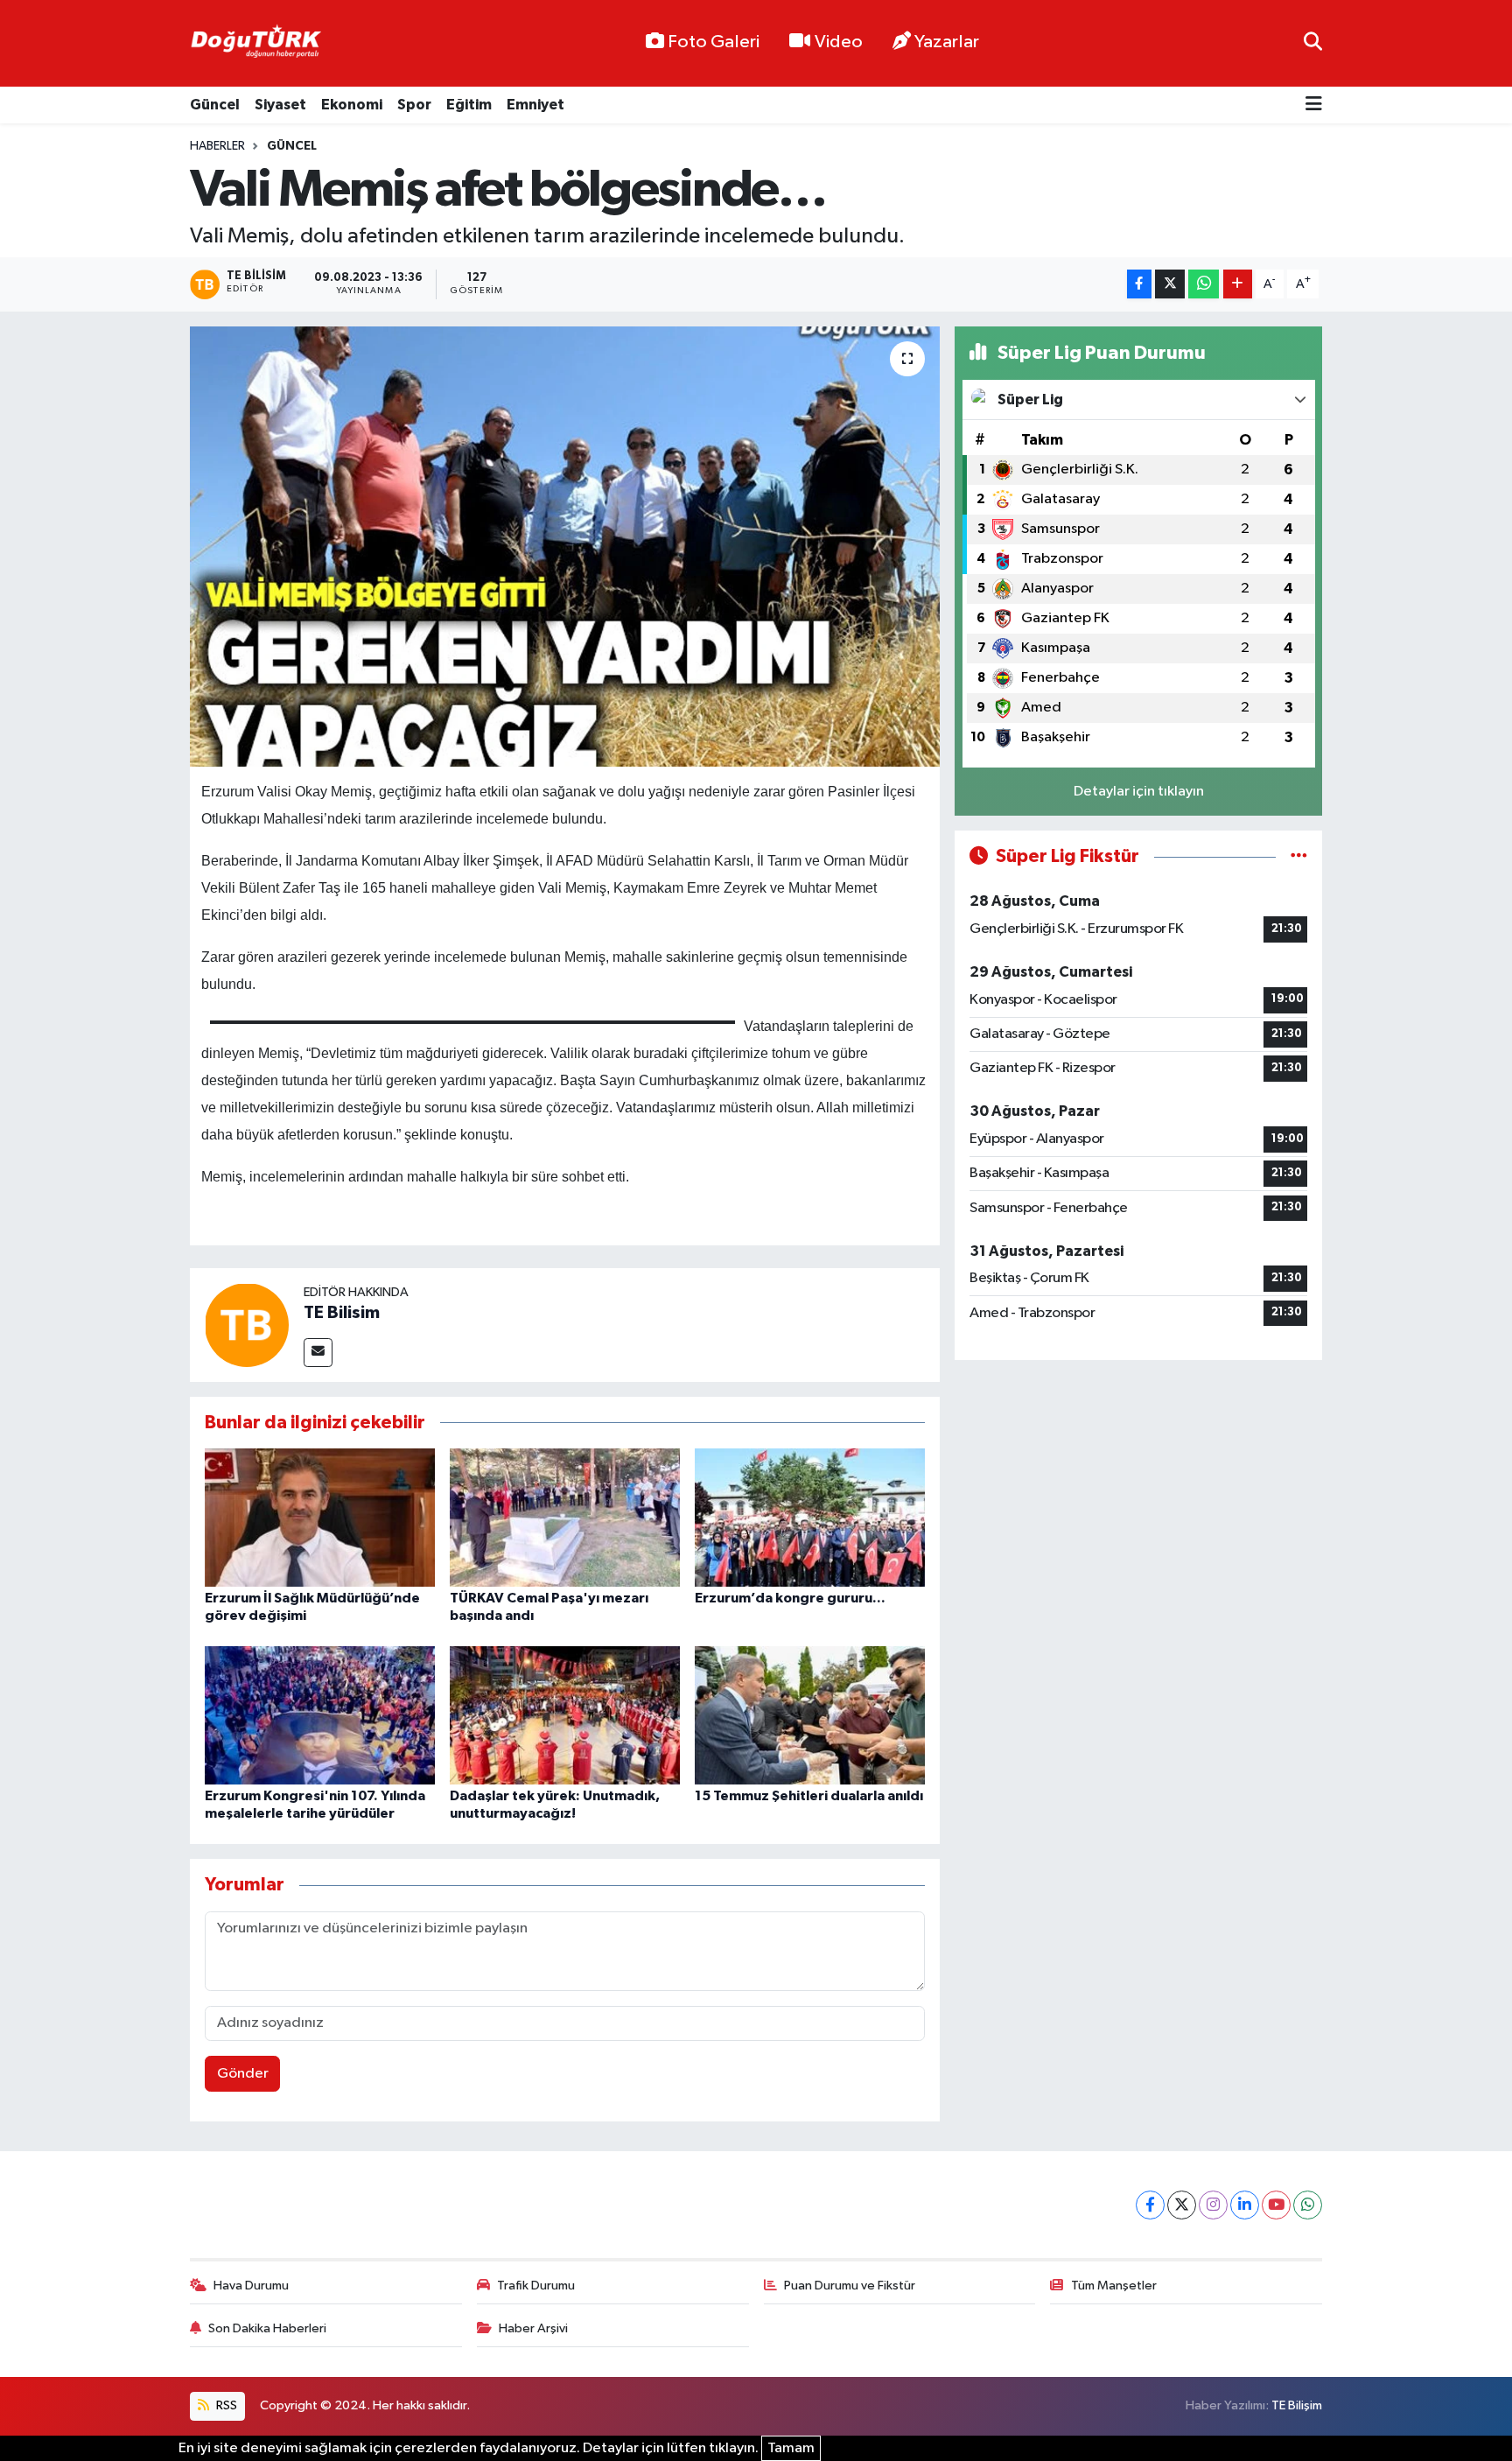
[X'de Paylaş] (1170, 284)
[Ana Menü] (1314, 105)
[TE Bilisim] (247, 1325)
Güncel (215, 105)
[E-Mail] (318, 1353)
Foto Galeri (714, 42)
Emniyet (535, 105)
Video (839, 42)
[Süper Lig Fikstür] (1299, 856)
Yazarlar (947, 42)
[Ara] (1313, 43)
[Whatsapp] (1308, 2205)
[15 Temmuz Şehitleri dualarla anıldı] (810, 1715)
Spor (414, 105)
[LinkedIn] (1245, 2205)
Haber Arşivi (533, 2328)
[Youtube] (1276, 2205)
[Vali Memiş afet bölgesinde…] (565, 546)
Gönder (243, 2074)
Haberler (217, 146)
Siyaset (280, 105)
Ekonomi (352, 105)
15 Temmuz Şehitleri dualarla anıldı (809, 1796)
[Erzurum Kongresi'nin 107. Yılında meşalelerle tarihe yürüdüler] (320, 1715)
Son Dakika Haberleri (267, 2328)
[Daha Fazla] (1238, 284)
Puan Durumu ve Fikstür (850, 2286)
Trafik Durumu (536, 2286)
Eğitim (469, 105)
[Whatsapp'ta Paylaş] (1204, 284)
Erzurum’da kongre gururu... (790, 1598)
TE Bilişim (1297, 2405)
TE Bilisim (342, 1313)
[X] (1182, 2205)
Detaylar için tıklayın (1139, 792)
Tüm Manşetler (1114, 2286)
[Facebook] (1150, 2205)
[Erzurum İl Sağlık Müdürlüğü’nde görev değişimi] (320, 1517)
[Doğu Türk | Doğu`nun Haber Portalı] (255, 44)
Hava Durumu (251, 2286)
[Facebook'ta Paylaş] (1139, 284)
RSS (225, 2405)
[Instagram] (1213, 2205)
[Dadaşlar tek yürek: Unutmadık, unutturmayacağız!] (565, 1715)
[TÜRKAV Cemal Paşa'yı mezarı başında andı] (565, 1517)
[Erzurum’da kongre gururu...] (810, 1517)
